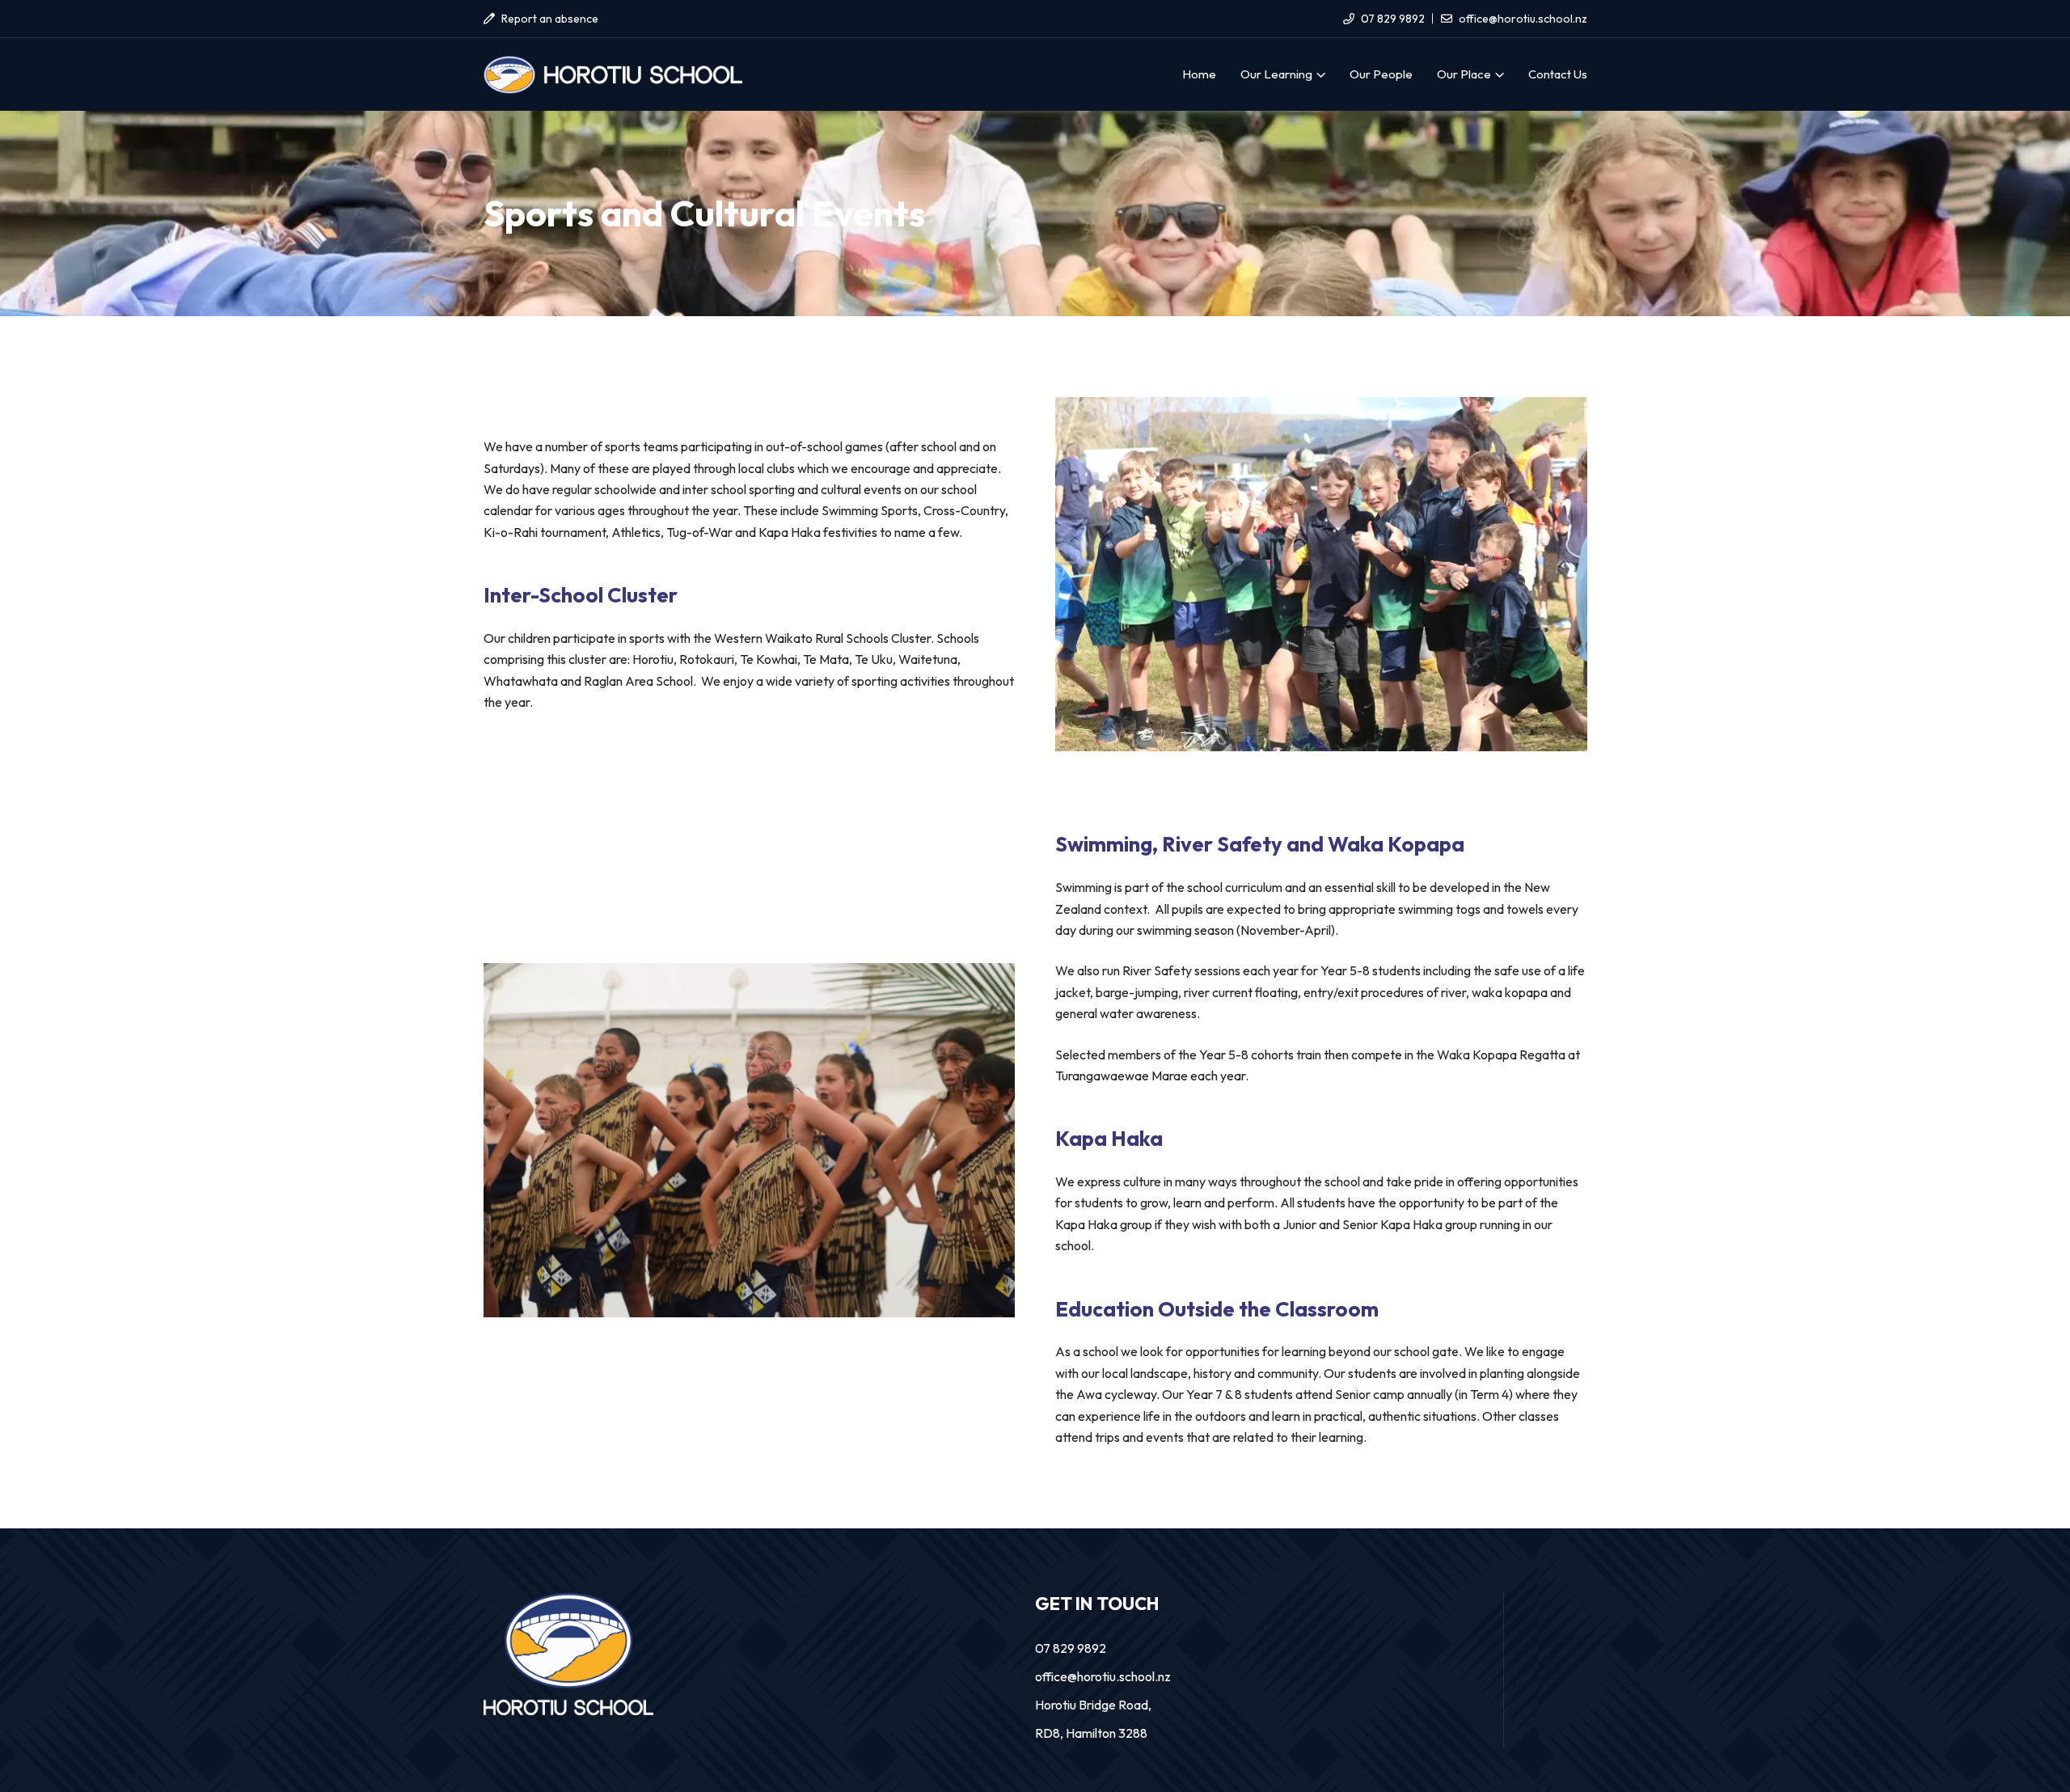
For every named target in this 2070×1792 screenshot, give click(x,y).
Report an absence (550, 19)
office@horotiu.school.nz (1523, 19)
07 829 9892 (1393, 19)
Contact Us (1558, 74)
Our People (1381, 74)
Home (1199, 74)
